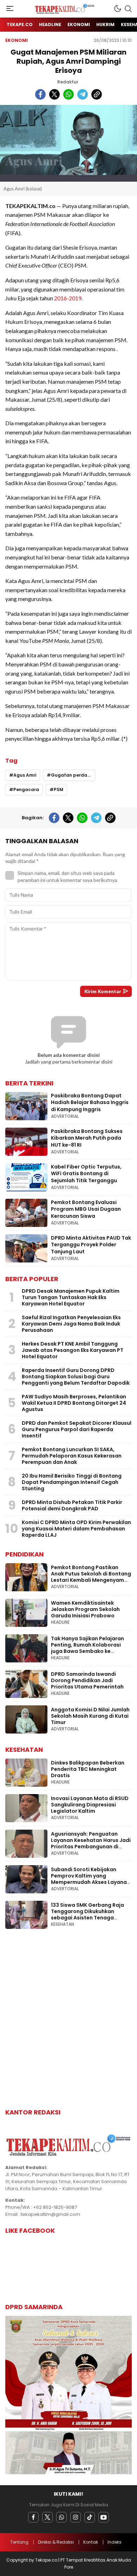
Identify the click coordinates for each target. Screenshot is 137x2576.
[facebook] (40, 94)
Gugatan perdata (72, 775)
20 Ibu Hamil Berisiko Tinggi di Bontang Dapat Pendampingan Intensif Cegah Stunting (72, 1482)
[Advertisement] (68, 2024)
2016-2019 (68, 298)
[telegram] (83, 94)
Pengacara (26, 789)
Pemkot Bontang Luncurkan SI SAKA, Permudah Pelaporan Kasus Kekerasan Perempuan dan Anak (72, 1456)
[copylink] (97, 94)
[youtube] (104, 2517)
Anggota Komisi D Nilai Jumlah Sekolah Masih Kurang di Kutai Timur (90, 1716)
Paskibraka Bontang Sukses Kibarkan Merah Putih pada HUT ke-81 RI (87, 1138)
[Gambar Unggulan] (68, 143)
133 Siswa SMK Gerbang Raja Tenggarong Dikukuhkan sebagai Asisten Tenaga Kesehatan (87, 1914)
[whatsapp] (68, 94)
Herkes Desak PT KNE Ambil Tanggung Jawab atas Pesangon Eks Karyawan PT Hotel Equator (73, 1350)
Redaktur (68, 82)
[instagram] (76, 2517)
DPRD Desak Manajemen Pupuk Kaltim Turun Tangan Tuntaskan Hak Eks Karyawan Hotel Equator (71, 1297)
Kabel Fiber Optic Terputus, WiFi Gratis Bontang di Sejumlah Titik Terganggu (86, 1174)
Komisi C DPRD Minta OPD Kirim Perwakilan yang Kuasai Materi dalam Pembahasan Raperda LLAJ (76, 1529)
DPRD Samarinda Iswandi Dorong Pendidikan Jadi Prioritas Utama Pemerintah (87, 1680)
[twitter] (54, 94)
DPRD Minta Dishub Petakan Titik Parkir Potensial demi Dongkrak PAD (72, 1505)
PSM (58, 789)
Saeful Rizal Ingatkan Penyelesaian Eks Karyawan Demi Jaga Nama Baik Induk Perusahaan (71, 1324)
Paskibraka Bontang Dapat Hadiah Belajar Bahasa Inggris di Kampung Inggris (90, 1102)
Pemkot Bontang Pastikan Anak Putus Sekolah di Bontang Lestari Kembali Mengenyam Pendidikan (91, 1577)
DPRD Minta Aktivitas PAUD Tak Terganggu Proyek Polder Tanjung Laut (91, 1245)
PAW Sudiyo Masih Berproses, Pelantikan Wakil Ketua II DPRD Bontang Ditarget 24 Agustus (74, 1403)
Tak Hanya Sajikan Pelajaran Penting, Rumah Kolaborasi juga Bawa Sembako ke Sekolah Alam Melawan (87, 1648)
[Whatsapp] (61, 2517)
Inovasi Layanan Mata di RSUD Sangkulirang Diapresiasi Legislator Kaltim (90, 1805)
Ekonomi (17, 40)
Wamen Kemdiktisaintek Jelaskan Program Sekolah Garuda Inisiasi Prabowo (85, 1609)
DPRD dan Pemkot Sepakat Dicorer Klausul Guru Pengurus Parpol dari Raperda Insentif (77, 1429)
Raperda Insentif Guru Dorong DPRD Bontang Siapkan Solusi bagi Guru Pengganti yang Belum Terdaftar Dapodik (76, 1377)
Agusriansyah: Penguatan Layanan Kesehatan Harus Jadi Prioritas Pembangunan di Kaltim (91, 1843)
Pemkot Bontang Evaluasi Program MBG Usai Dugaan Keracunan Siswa (86, 1209)
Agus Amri (25, 775)
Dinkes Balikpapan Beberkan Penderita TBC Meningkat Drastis (88, 1769)
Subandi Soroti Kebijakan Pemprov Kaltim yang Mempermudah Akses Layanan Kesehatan (90, 1879)
